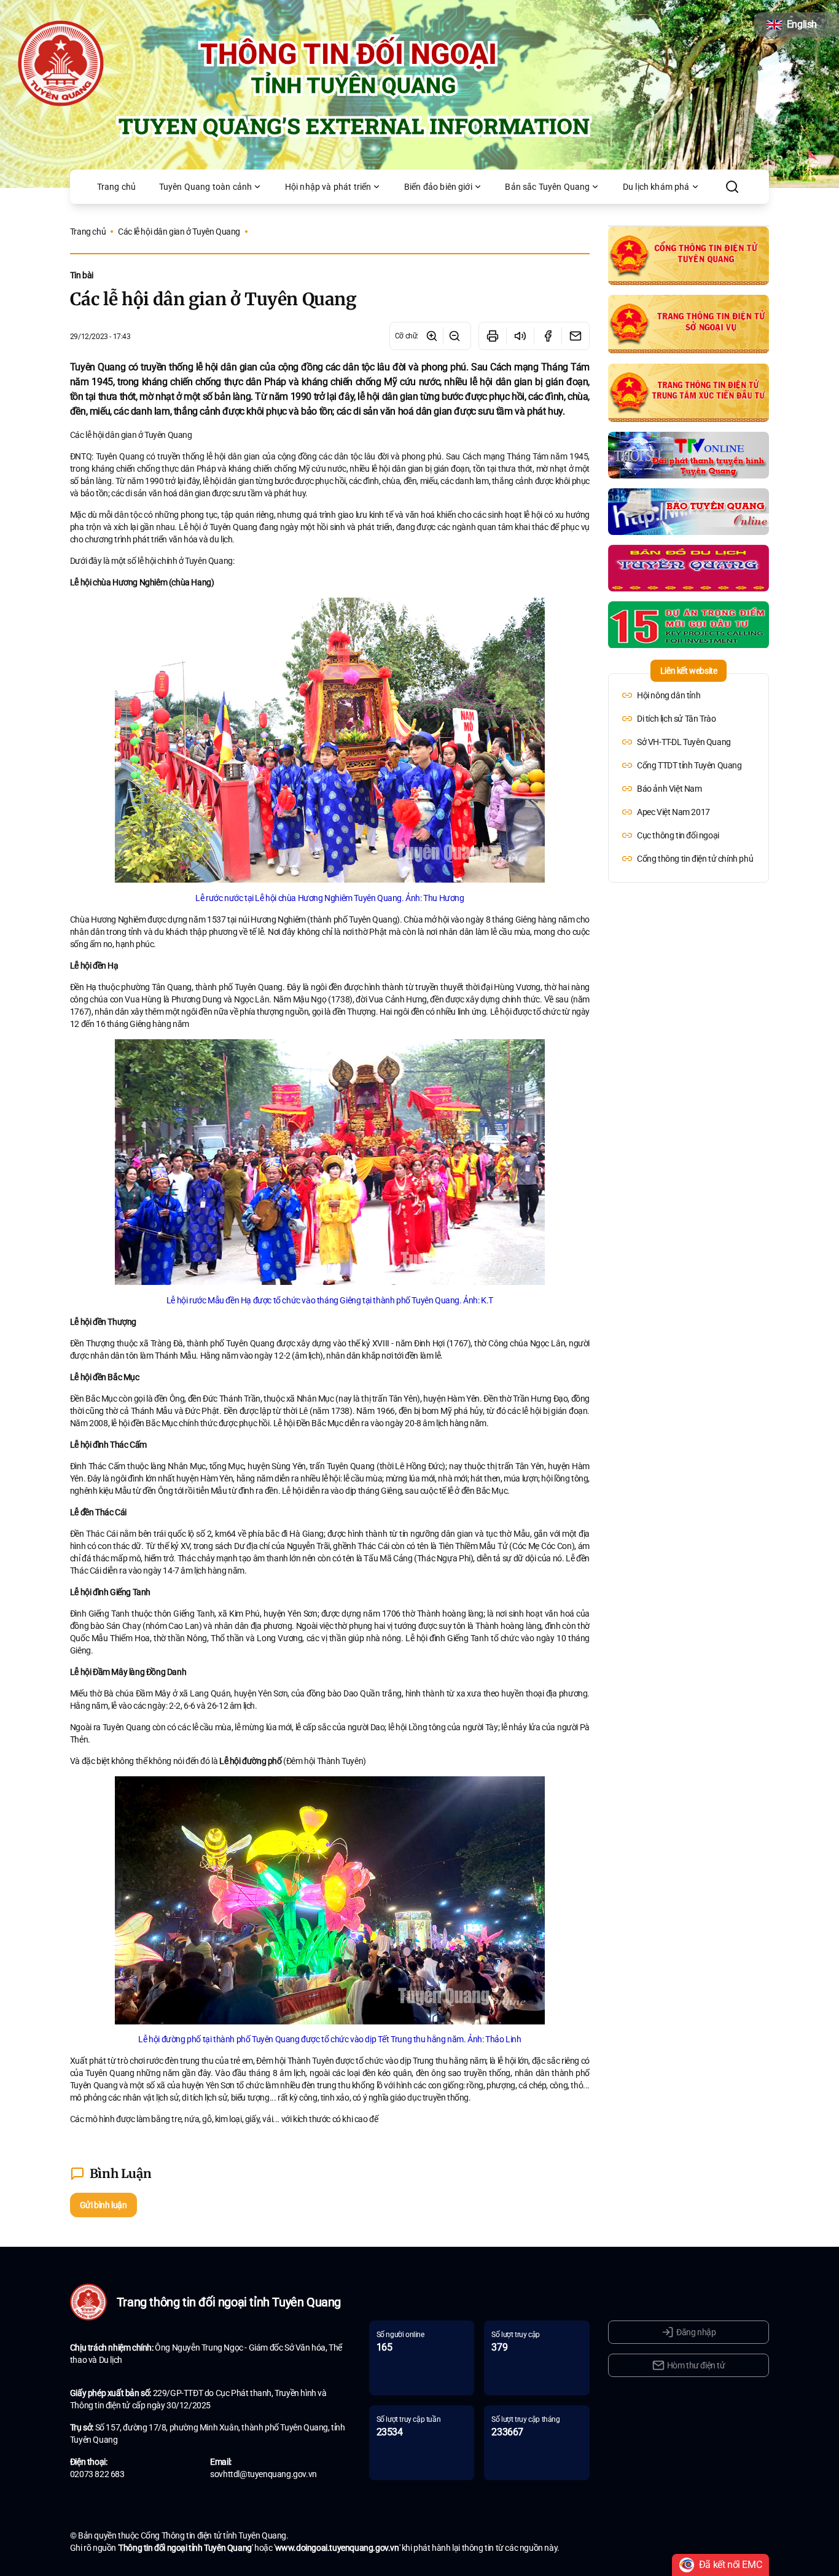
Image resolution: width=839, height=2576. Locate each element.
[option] (689, 695)
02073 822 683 (97, 2474)
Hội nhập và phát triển (328, 187)
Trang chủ (116, 187)
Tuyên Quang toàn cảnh (205, 187)
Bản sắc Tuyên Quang (547, 187)
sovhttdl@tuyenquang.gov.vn (263, 2474)
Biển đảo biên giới (438, 187)
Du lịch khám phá (656, 187)
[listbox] (689, 777)
